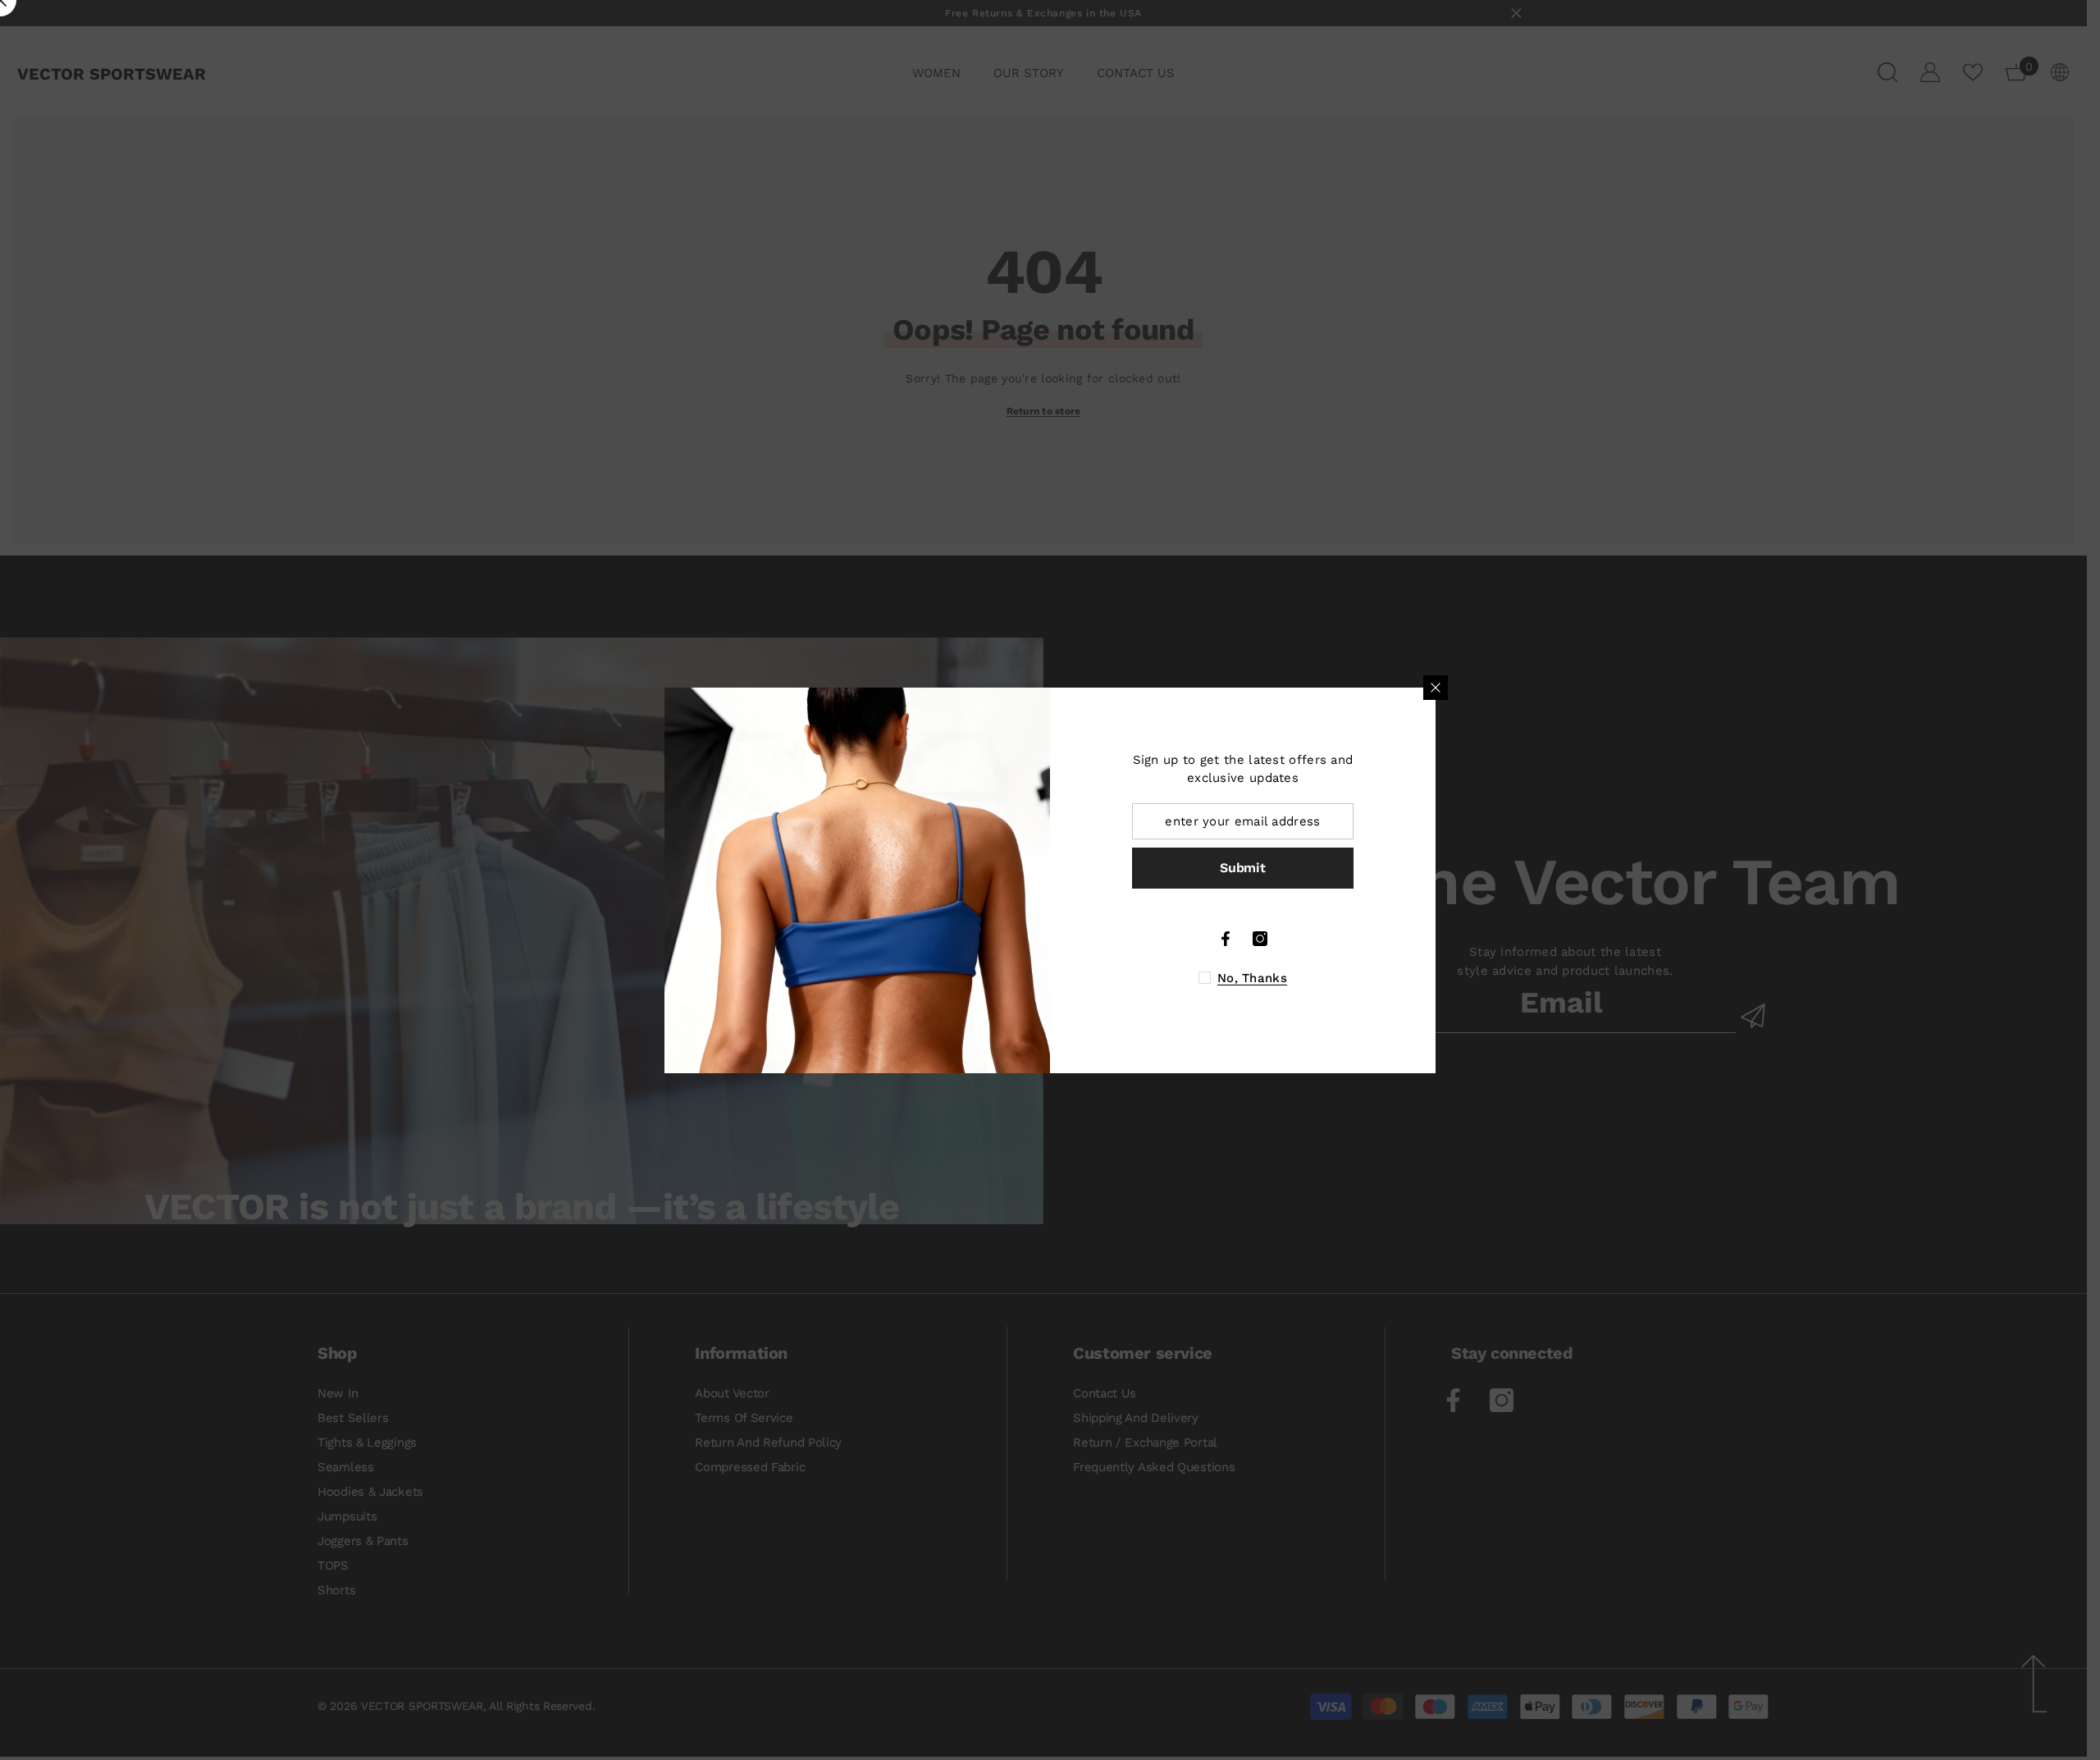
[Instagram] (1260, 939)
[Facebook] (1226, 939)
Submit (1242, 868)
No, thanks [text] (1252, 978)
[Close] (1436, 688)
